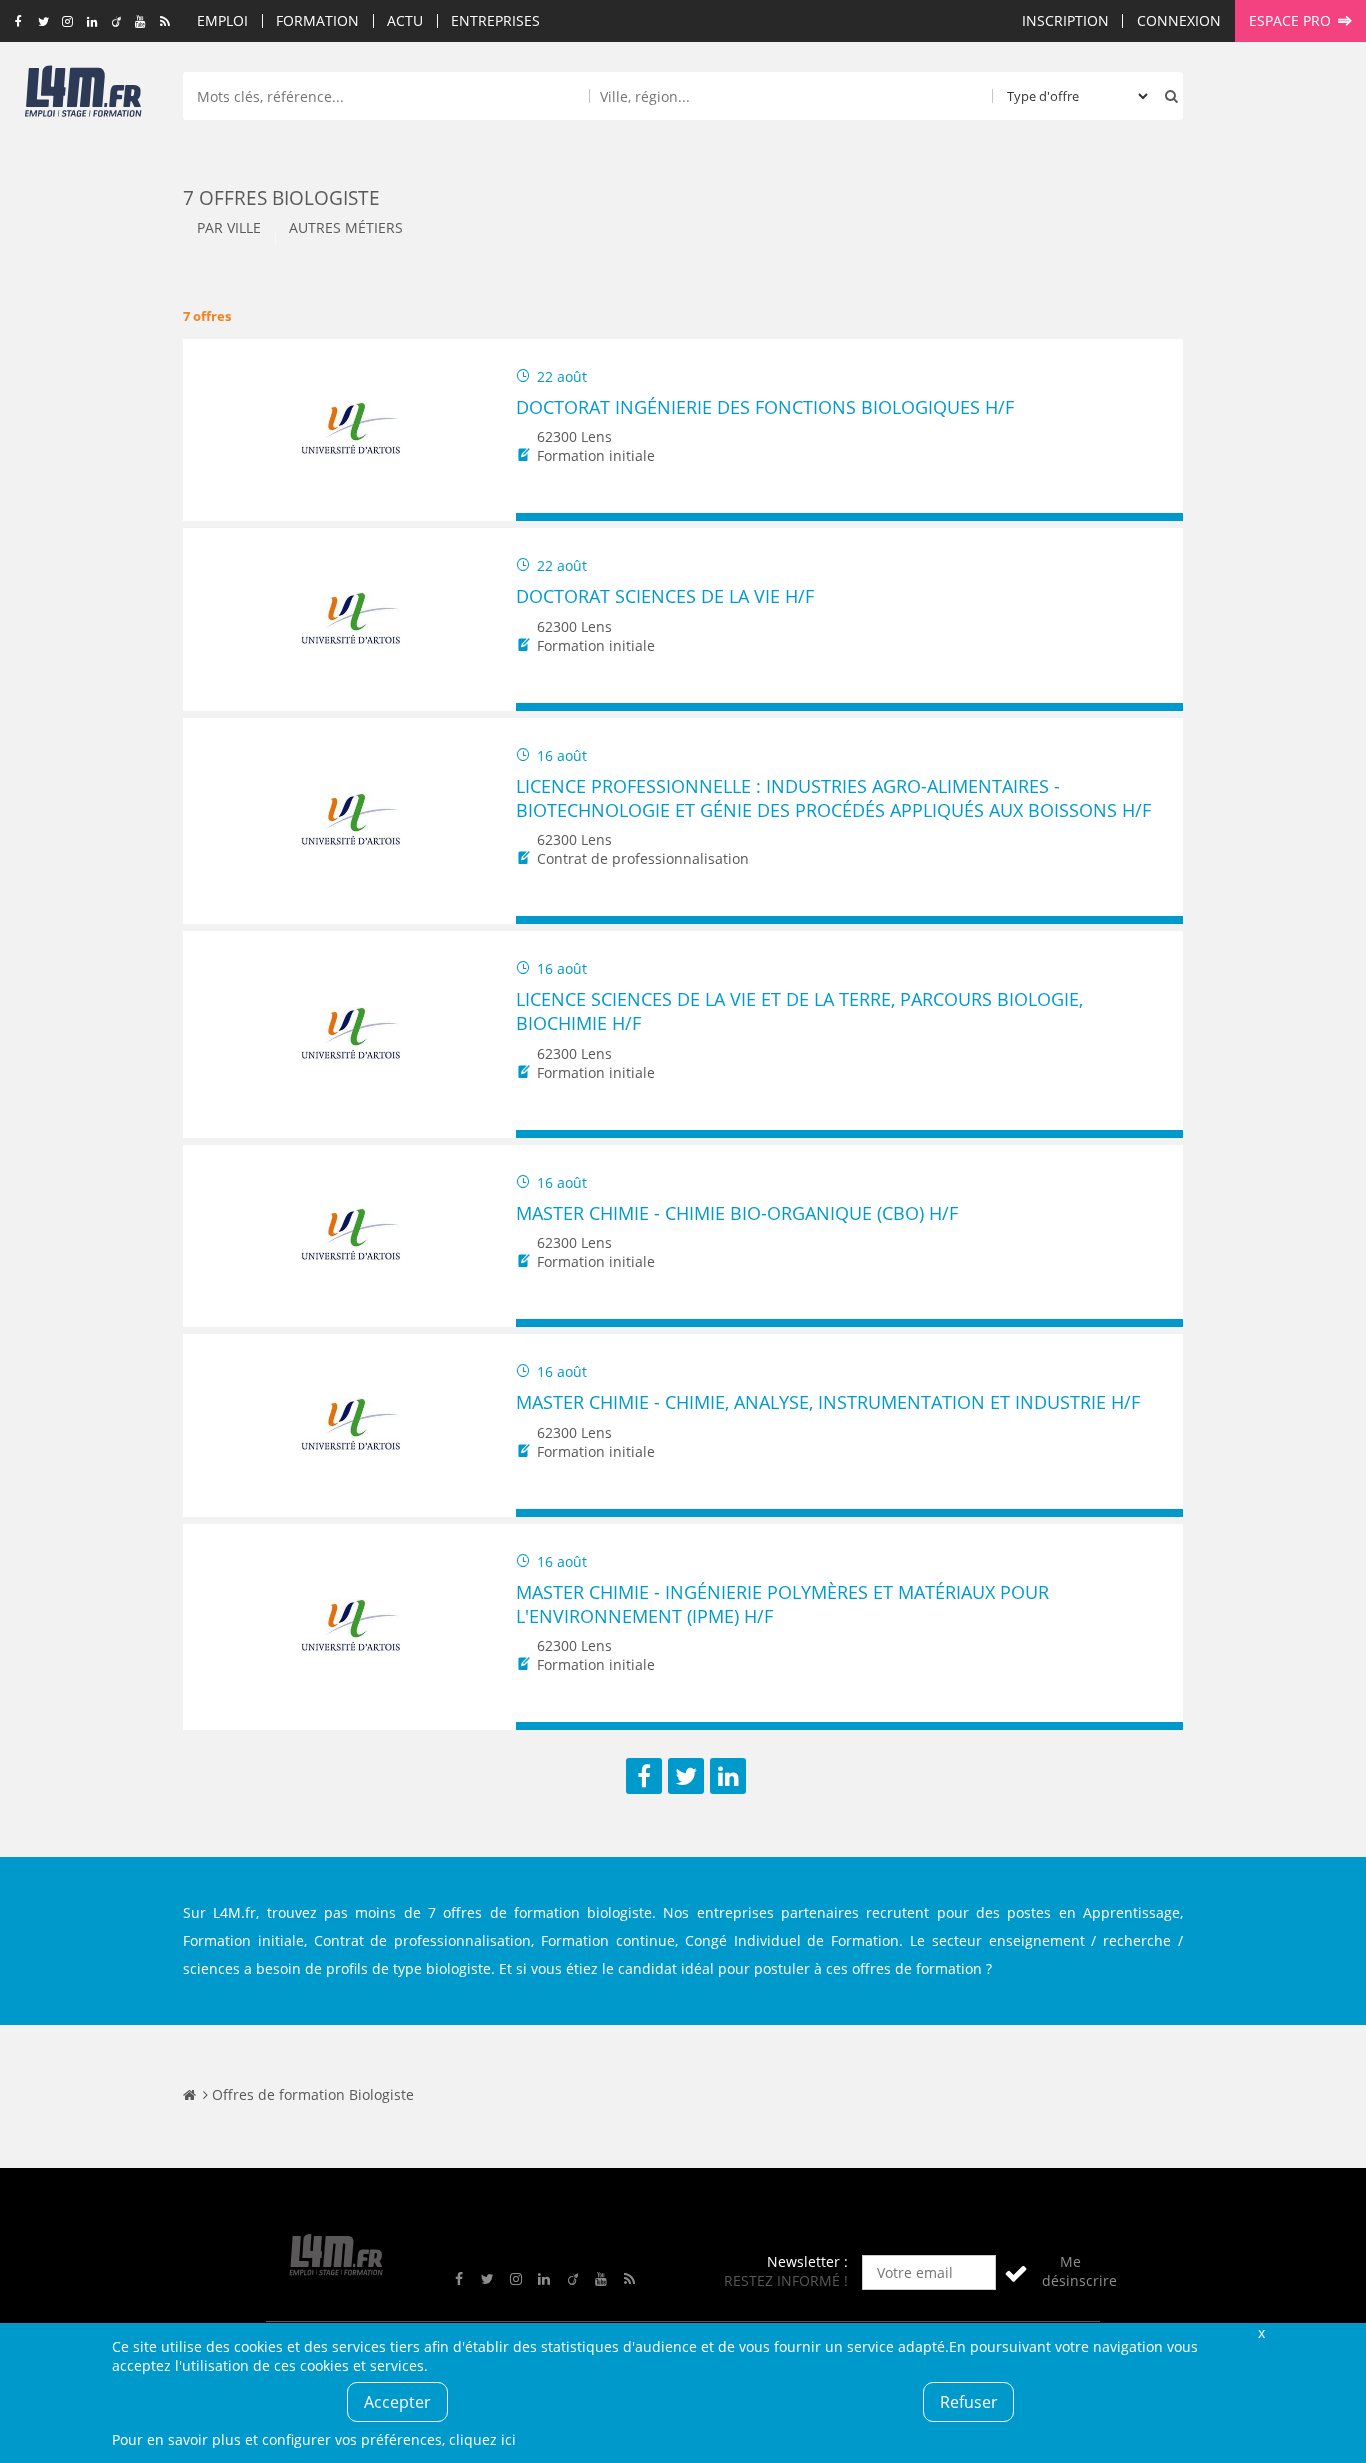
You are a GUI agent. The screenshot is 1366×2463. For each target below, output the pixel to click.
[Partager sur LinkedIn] (728, 1776)
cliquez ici (482, 2439)
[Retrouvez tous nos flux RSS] (165, 22)
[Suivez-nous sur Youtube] (140, 22)
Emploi (222, 20)
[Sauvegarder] (540, 517)
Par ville (229, 227)
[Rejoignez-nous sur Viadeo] (116, 22)
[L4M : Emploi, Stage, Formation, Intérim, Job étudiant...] (83, 97)
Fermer (1261, 2332)
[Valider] (1016, 2272)
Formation (317, 20)
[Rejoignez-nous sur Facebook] (18, 22)
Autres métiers (346, 227)
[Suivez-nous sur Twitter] (43, 22)
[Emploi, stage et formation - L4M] (189, 2094)
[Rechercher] (1167, 96)
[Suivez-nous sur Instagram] (67, 22)
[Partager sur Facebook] (644, 1776)
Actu (405, 20)
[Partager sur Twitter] (686, 1776)
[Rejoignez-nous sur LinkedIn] (91, 22)
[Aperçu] (1158, 517)
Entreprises (495, 20)
